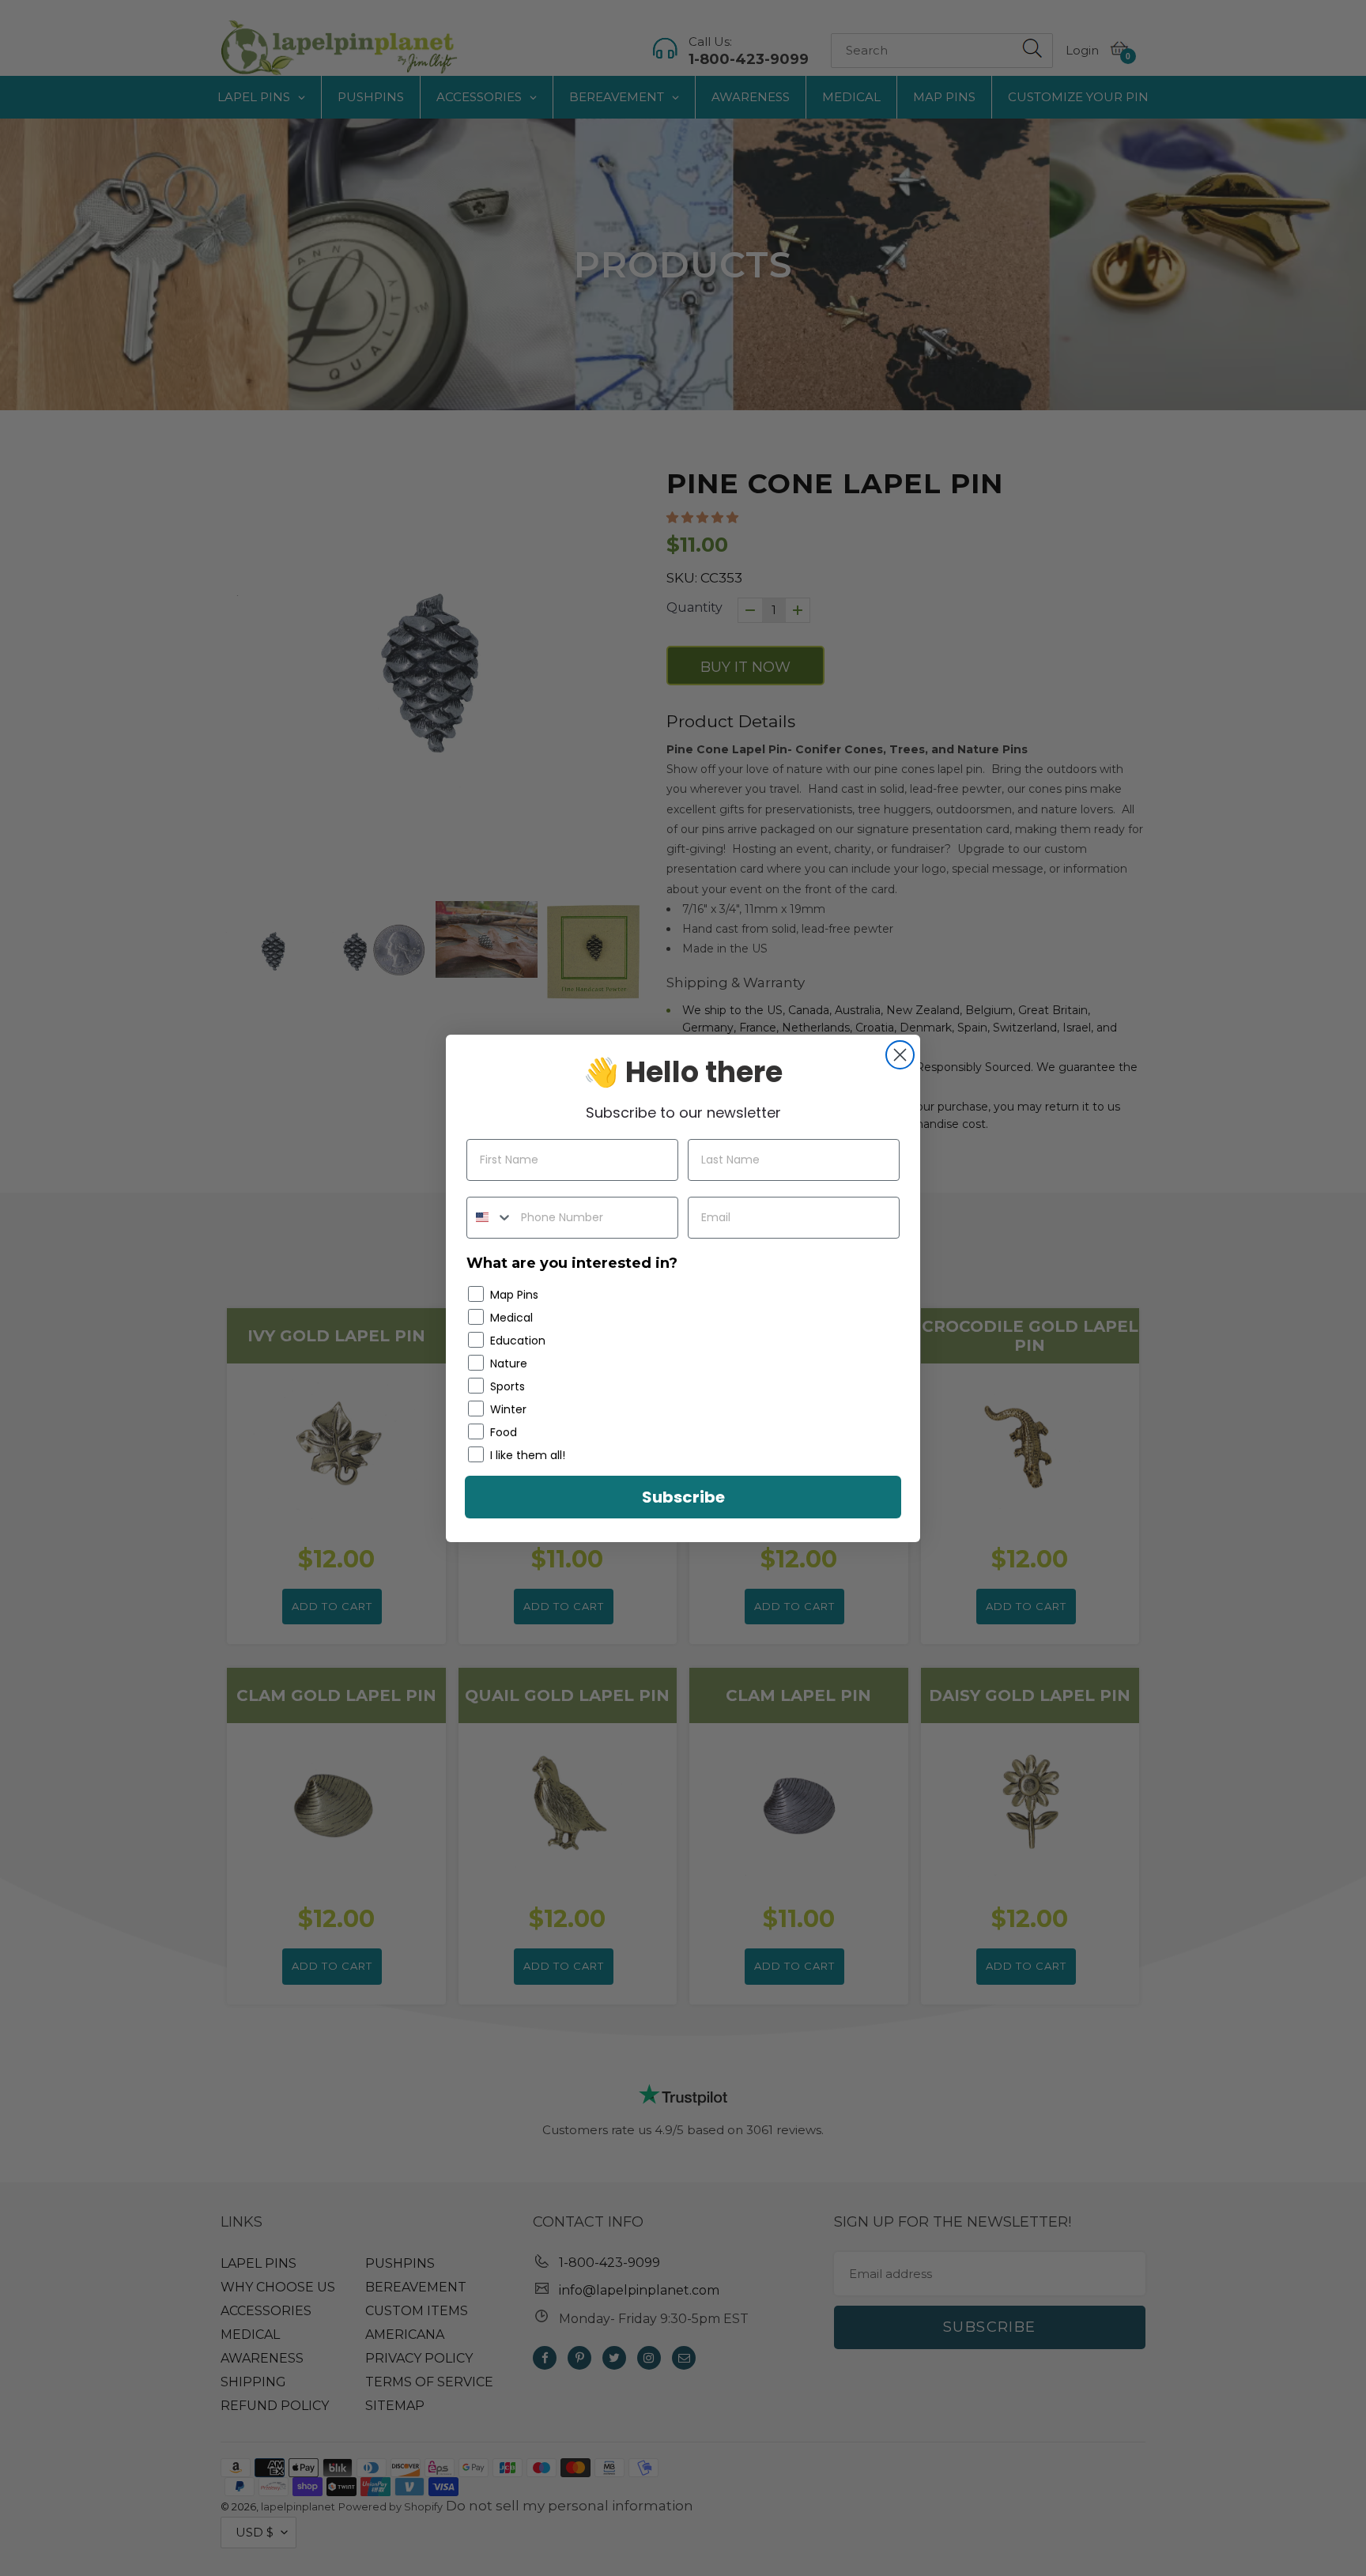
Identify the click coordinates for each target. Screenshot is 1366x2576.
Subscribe (683, 1497)
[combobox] (490, 1218)
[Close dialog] (900, 1055)
